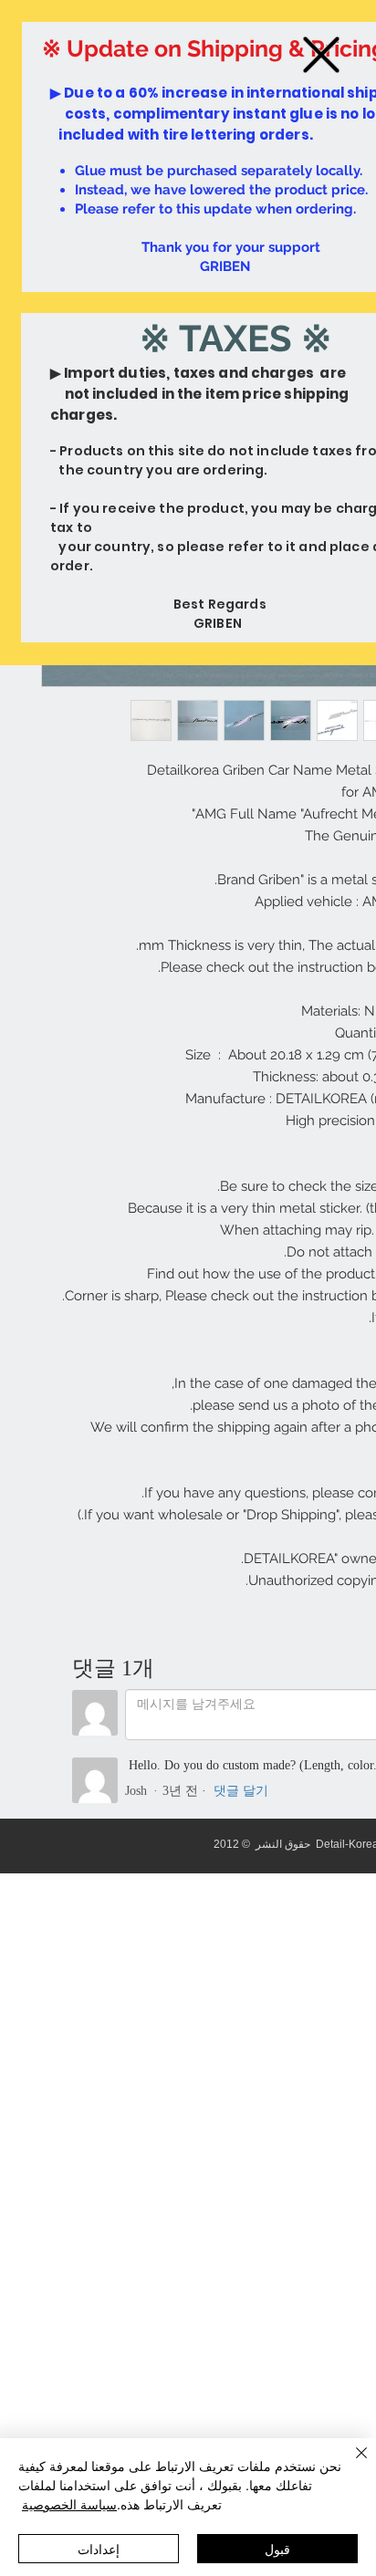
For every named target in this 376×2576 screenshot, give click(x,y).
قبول (277, 2549)
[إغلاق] (350, 2464)
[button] (321, 55)
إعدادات (99, 2549)
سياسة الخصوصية (69, 2504)
